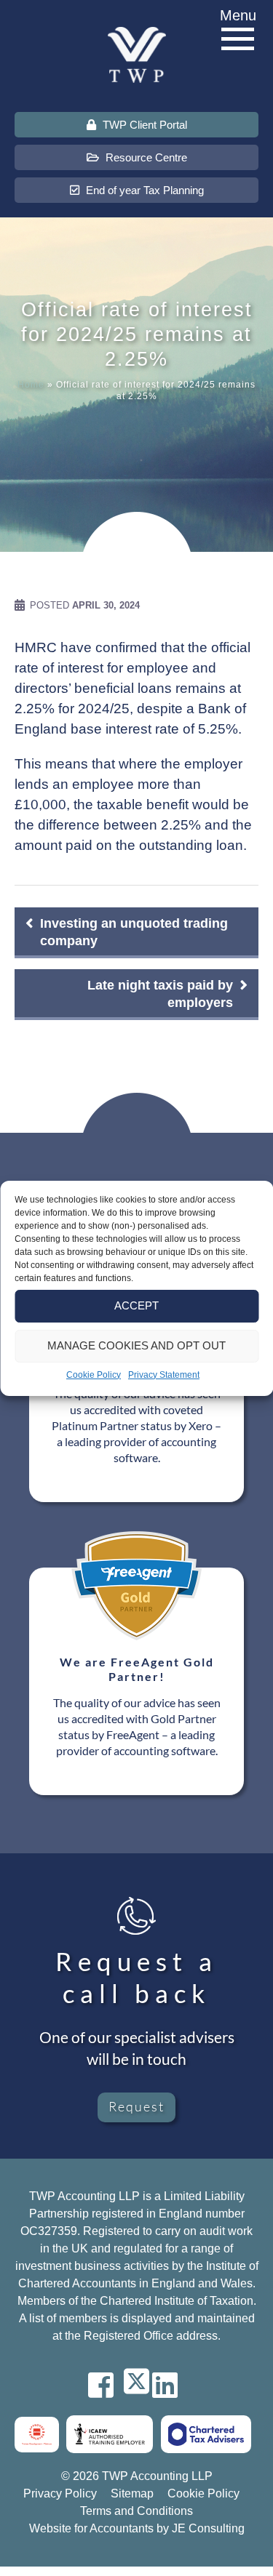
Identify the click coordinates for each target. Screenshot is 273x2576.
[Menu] (238, 40)
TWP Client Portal (143, 125)
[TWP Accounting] (137, 54)
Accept (136, 1305)
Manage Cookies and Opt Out (136, 1345)
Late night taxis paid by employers (160, 994)
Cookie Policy (94, 1375)
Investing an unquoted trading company (134, 932)
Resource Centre (145, 157)
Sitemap (132, 2493)
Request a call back (136, 1977)
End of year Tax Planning (143, 190)
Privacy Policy (60, 2493)
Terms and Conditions (136, 2511)
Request (136, 2106)
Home (31, 385)
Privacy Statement (164, 1375)
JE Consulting (208, 2528)
